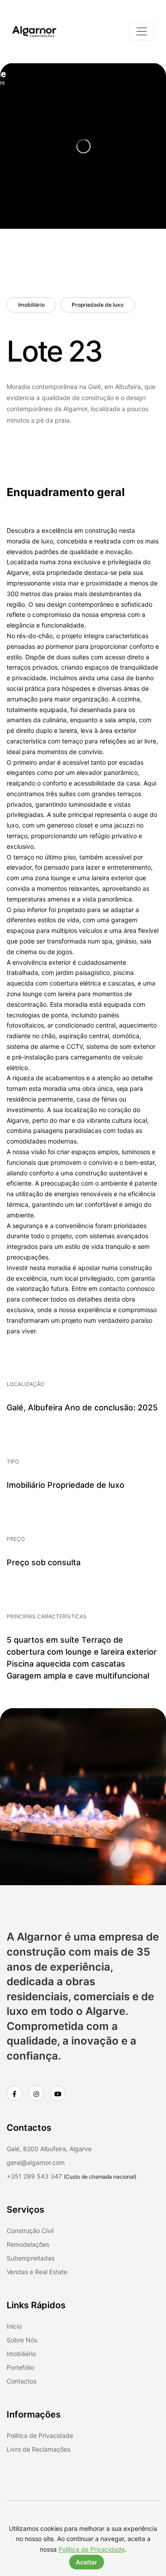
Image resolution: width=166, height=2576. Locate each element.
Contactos (21, 2381)
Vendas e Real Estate (37, 2272)
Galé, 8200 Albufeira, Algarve (49, 2149)
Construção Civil (30, 2231)
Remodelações (28, 2244)
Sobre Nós (22, 2340)
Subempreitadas (31, 2258)
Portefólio (20, 2367)
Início (14, 2326)
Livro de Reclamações (39, 2449)
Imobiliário (31, 305)
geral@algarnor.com (36, 2162)
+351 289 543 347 (34, 2176)
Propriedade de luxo (98, 305)
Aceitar (87, 2562)
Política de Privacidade (40, 2435)
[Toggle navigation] (142, 31)
